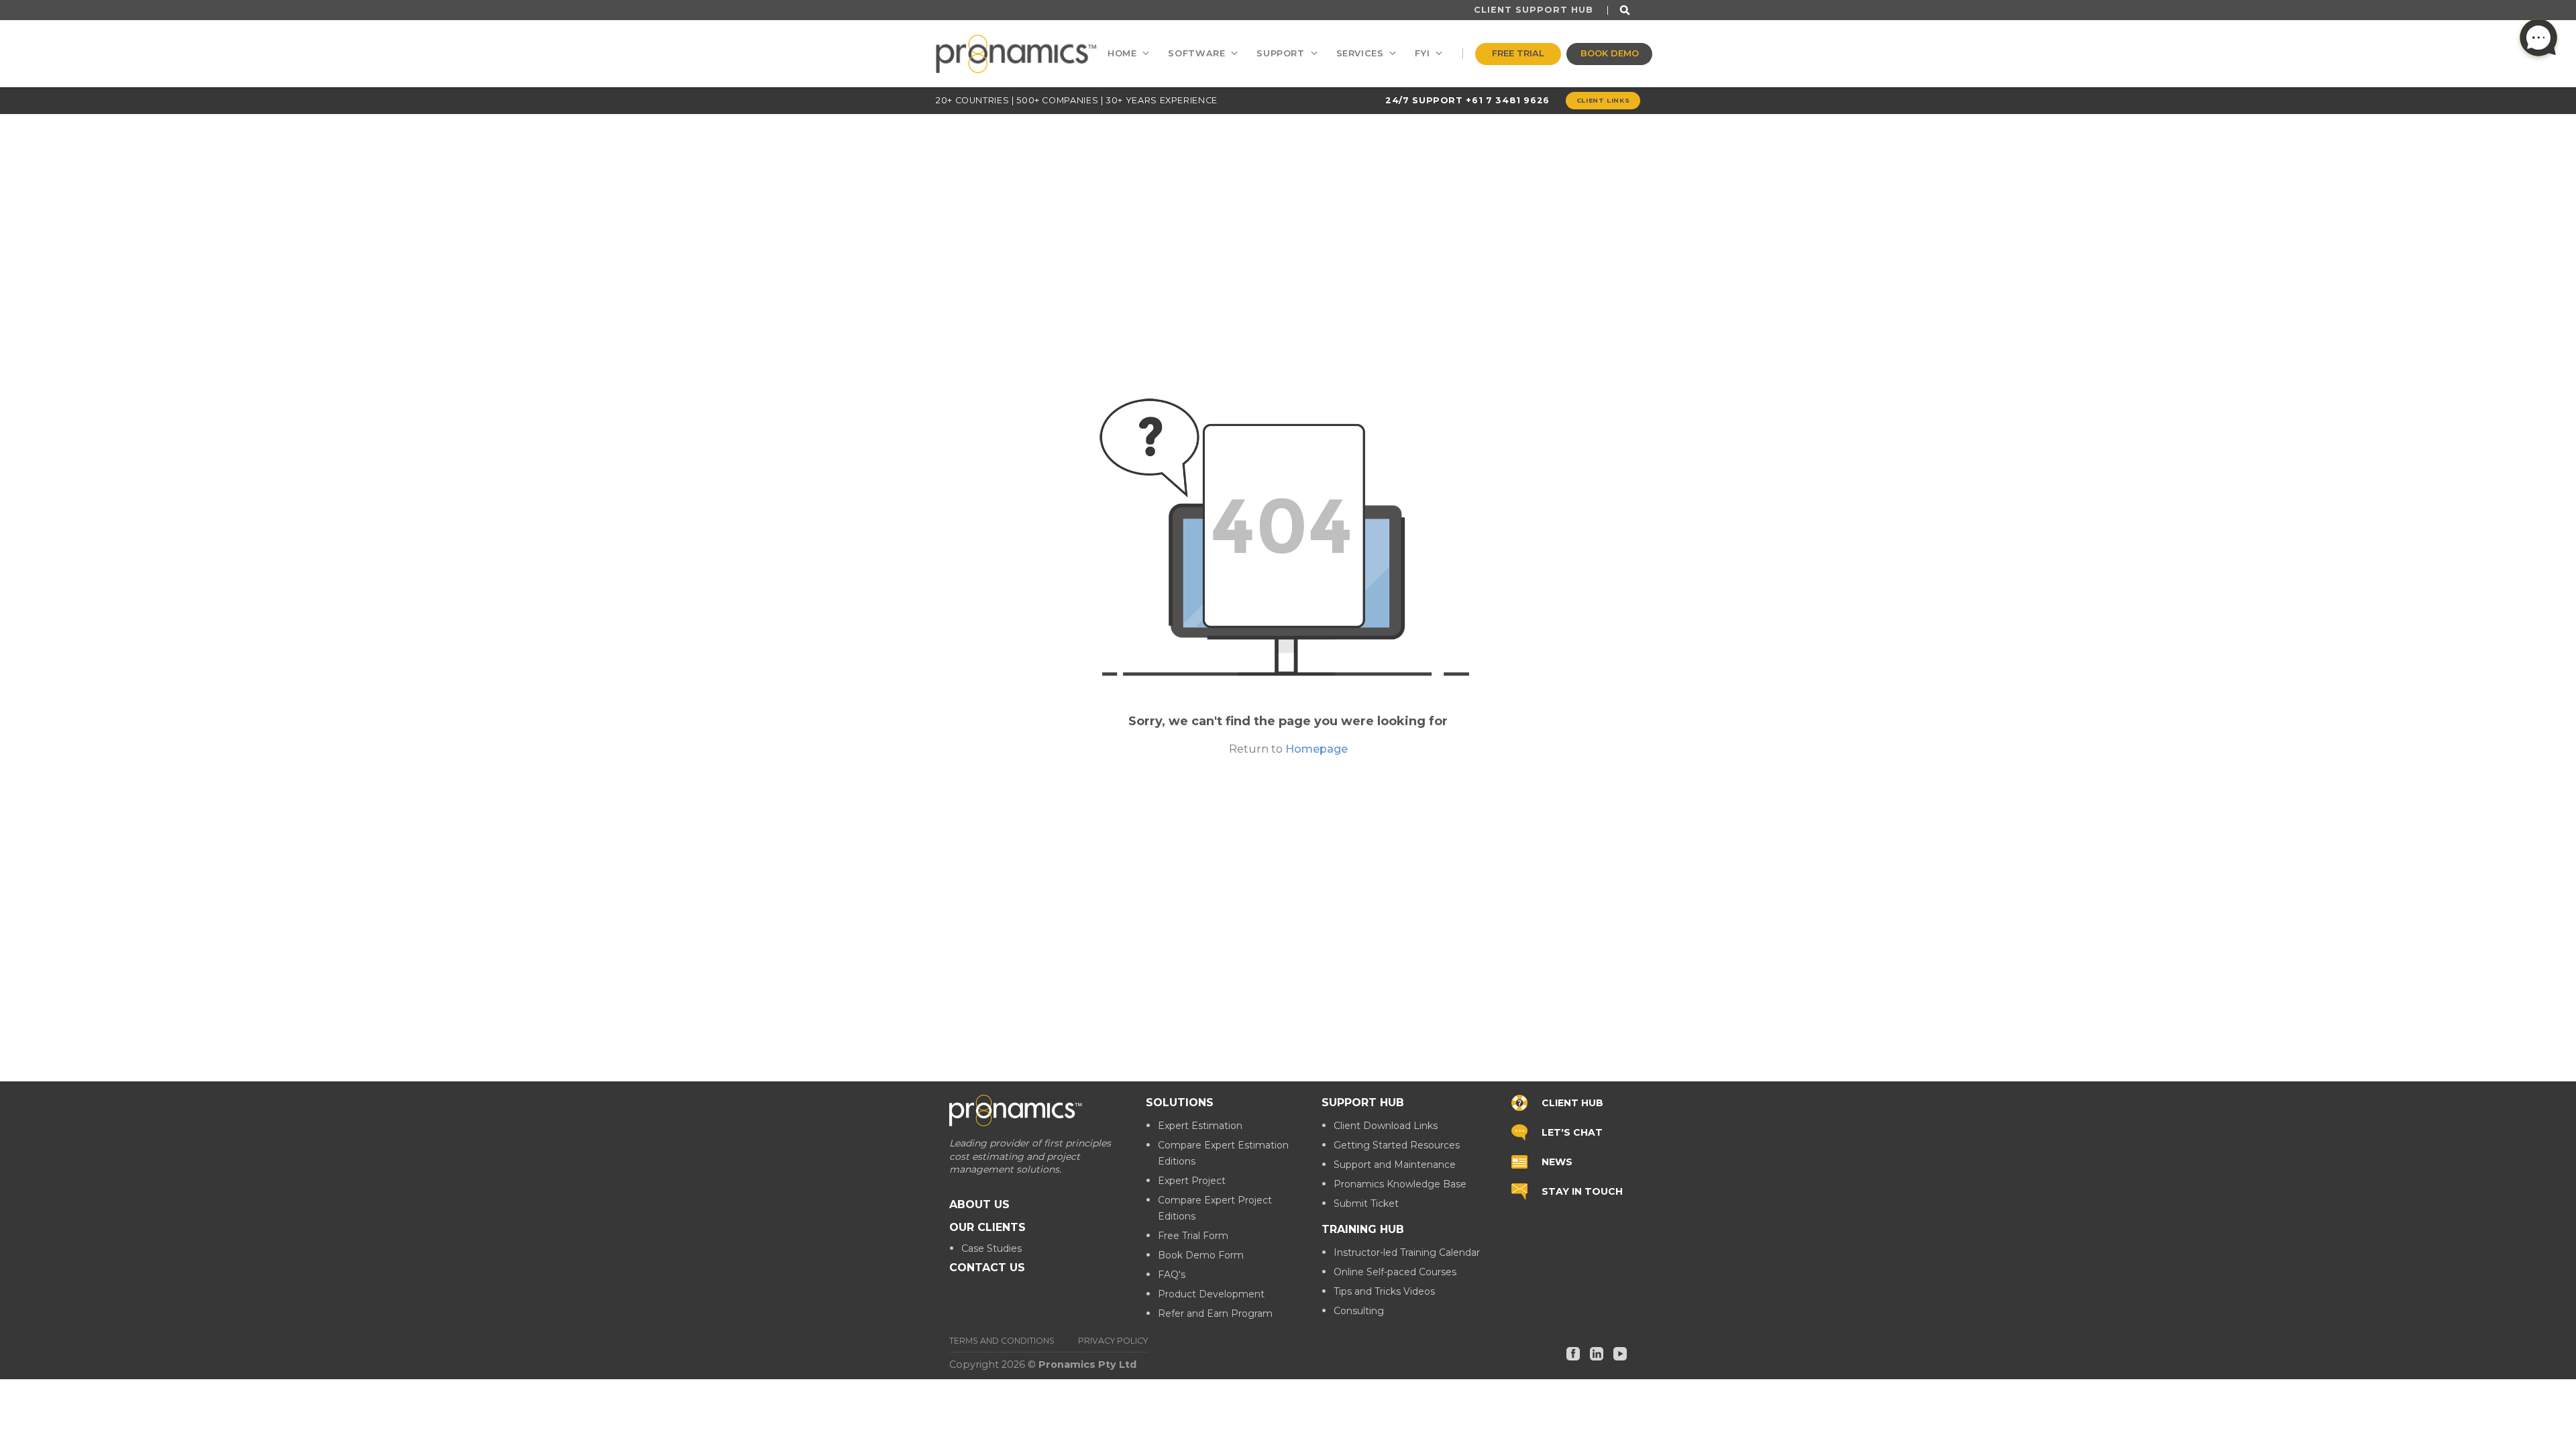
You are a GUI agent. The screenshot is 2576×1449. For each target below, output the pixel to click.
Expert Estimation (1200, 1126)
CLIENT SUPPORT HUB (1534, 10)
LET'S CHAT (1572, 1132)
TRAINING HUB (1363, 1229)
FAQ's (1172, 1275)
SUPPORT (1280, 53)
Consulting (1359, 1311)
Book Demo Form (1201, 1255)
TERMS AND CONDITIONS (1002, 1341)
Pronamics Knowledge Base (1400, 1184)
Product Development (1211, 1294)
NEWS (1557, 1162)
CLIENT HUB (1572, 1103)
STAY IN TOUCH (1582, 1191)
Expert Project (1192, 1181)
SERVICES (1360, 53)
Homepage (1317, 749)
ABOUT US (979, 1204)
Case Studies (991, 1248)
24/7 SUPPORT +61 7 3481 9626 (1467, 100)
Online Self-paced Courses (1395, 1272)
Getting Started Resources (1397, 1145)
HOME (1122, 53)
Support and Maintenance (1395, 1165)
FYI (1422, 53)
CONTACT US (987, 1268)
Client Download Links (1386, 1126)
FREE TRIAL (1518, 53)
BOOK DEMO (1610, 53)
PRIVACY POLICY (1113, 1341)
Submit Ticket (1366, 1203)
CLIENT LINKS (1603, 100)
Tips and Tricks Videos (1384, 1291)
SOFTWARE (1196, 53)
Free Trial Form (1193, 1236)
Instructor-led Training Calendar (1407, 1252)
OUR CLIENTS (987, 1227)
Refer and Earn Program (1215, 1313)
